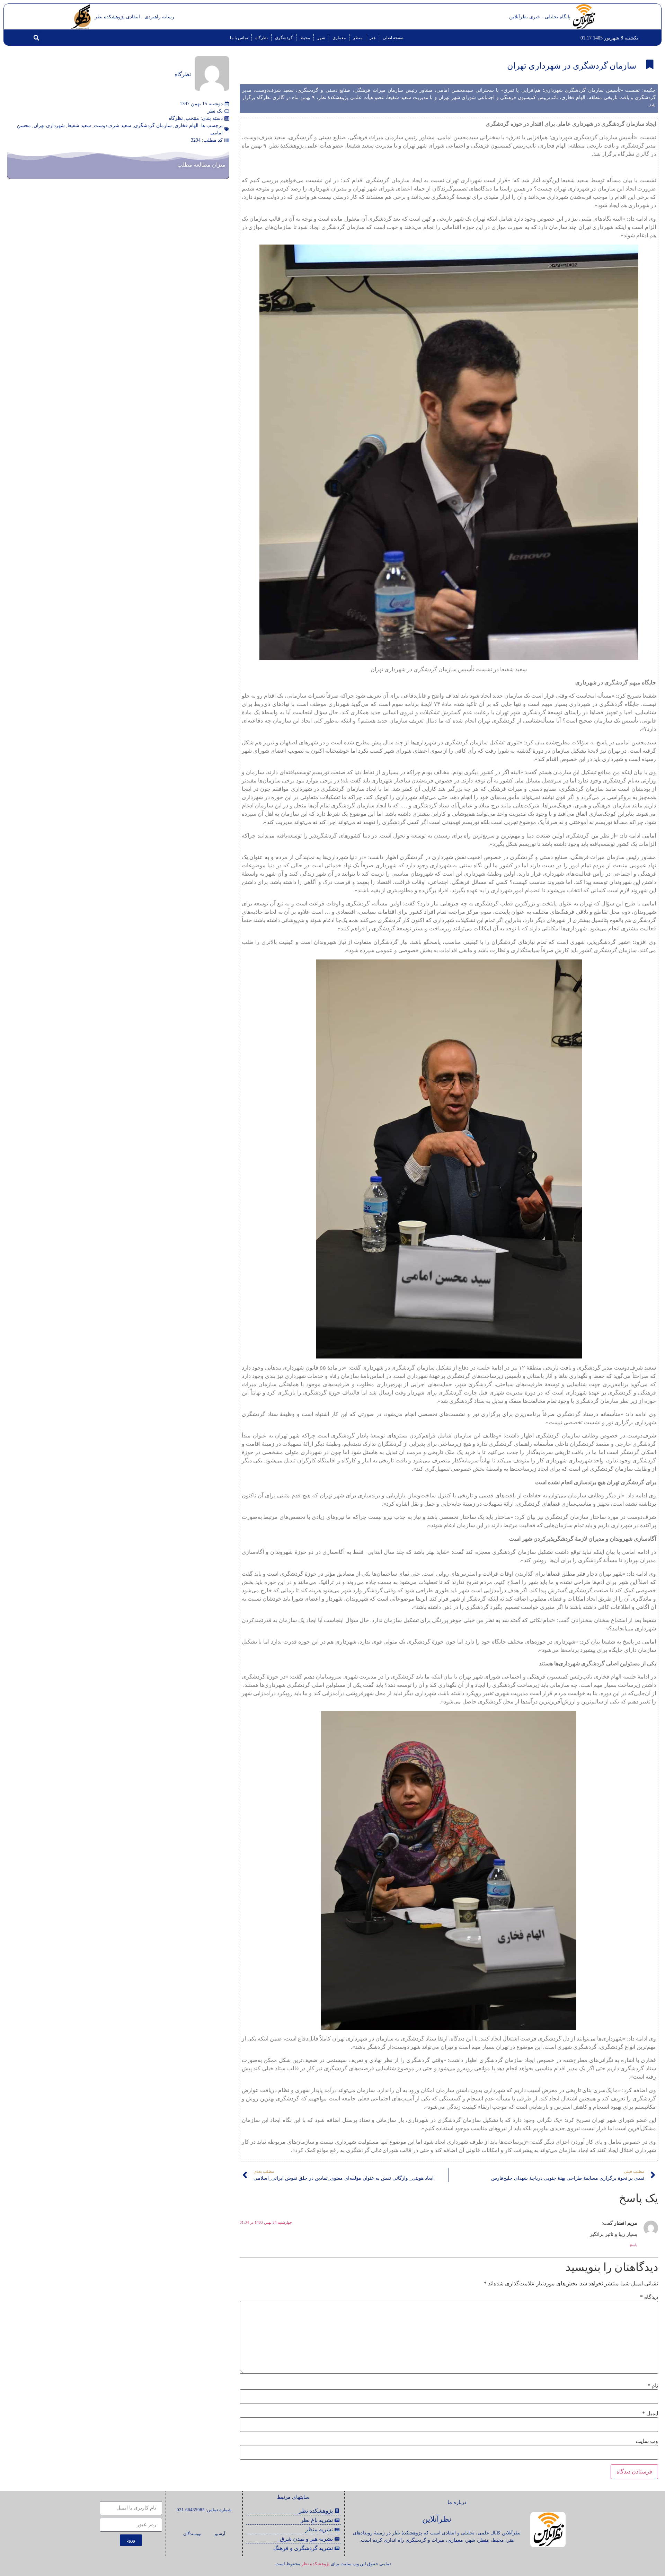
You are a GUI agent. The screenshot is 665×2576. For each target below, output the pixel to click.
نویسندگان (192, 2534)
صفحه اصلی (393, 38)
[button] (36, 38)
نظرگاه (261, 38)
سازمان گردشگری (153, 126)
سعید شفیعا (79, 126)
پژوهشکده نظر (316, 2564)
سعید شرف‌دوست (113, 126)
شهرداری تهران (49, 126)
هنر (373, 38)
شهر (321, 38)
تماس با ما (239, 38)
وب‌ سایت (647, 2441)
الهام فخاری (187, 126)
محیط (305, 38)
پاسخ (633, 2245)
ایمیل (650, 2414)
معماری (339, 38)
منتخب (192, 118)
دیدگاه (649, 2297)
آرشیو (220, 2534)
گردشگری (284, 38)
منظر (358, 38)
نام (653, 2386)
